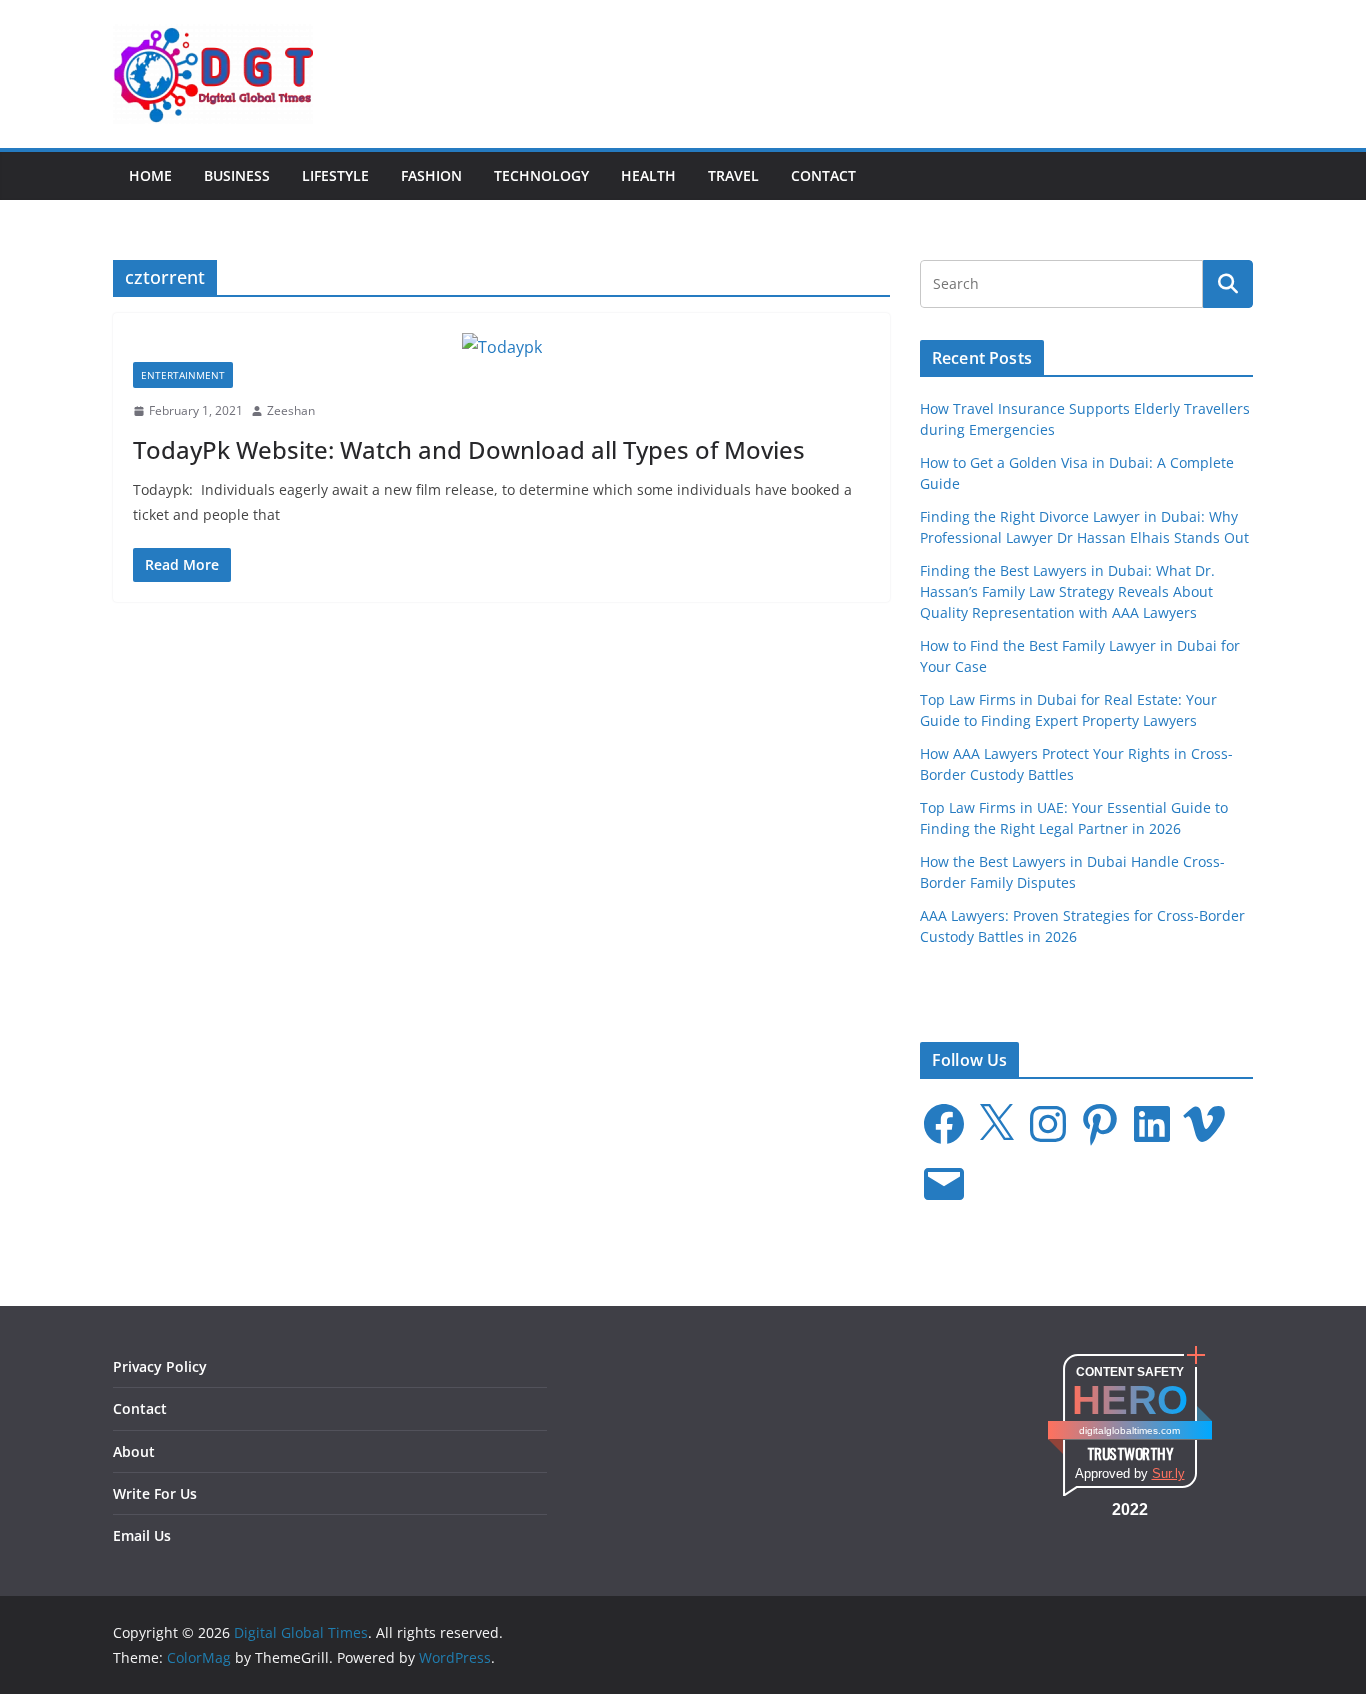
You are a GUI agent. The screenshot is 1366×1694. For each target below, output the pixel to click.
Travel (733, 175)
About (134, 1451)
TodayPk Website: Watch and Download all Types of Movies (469, 449)
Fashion (431, 175)
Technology (541, 175)
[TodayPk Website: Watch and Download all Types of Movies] (501, 347)
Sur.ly (1168, 1473)
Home (150, 175)
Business (237, 175)
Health (648, 175)
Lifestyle (335, 175)
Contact (823, 175)
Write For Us (155, 1493)
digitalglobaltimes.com (1129, 1430)
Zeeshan (291, 410)
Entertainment (183, 375)
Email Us (142, 1535)
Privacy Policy (160, 1366)
